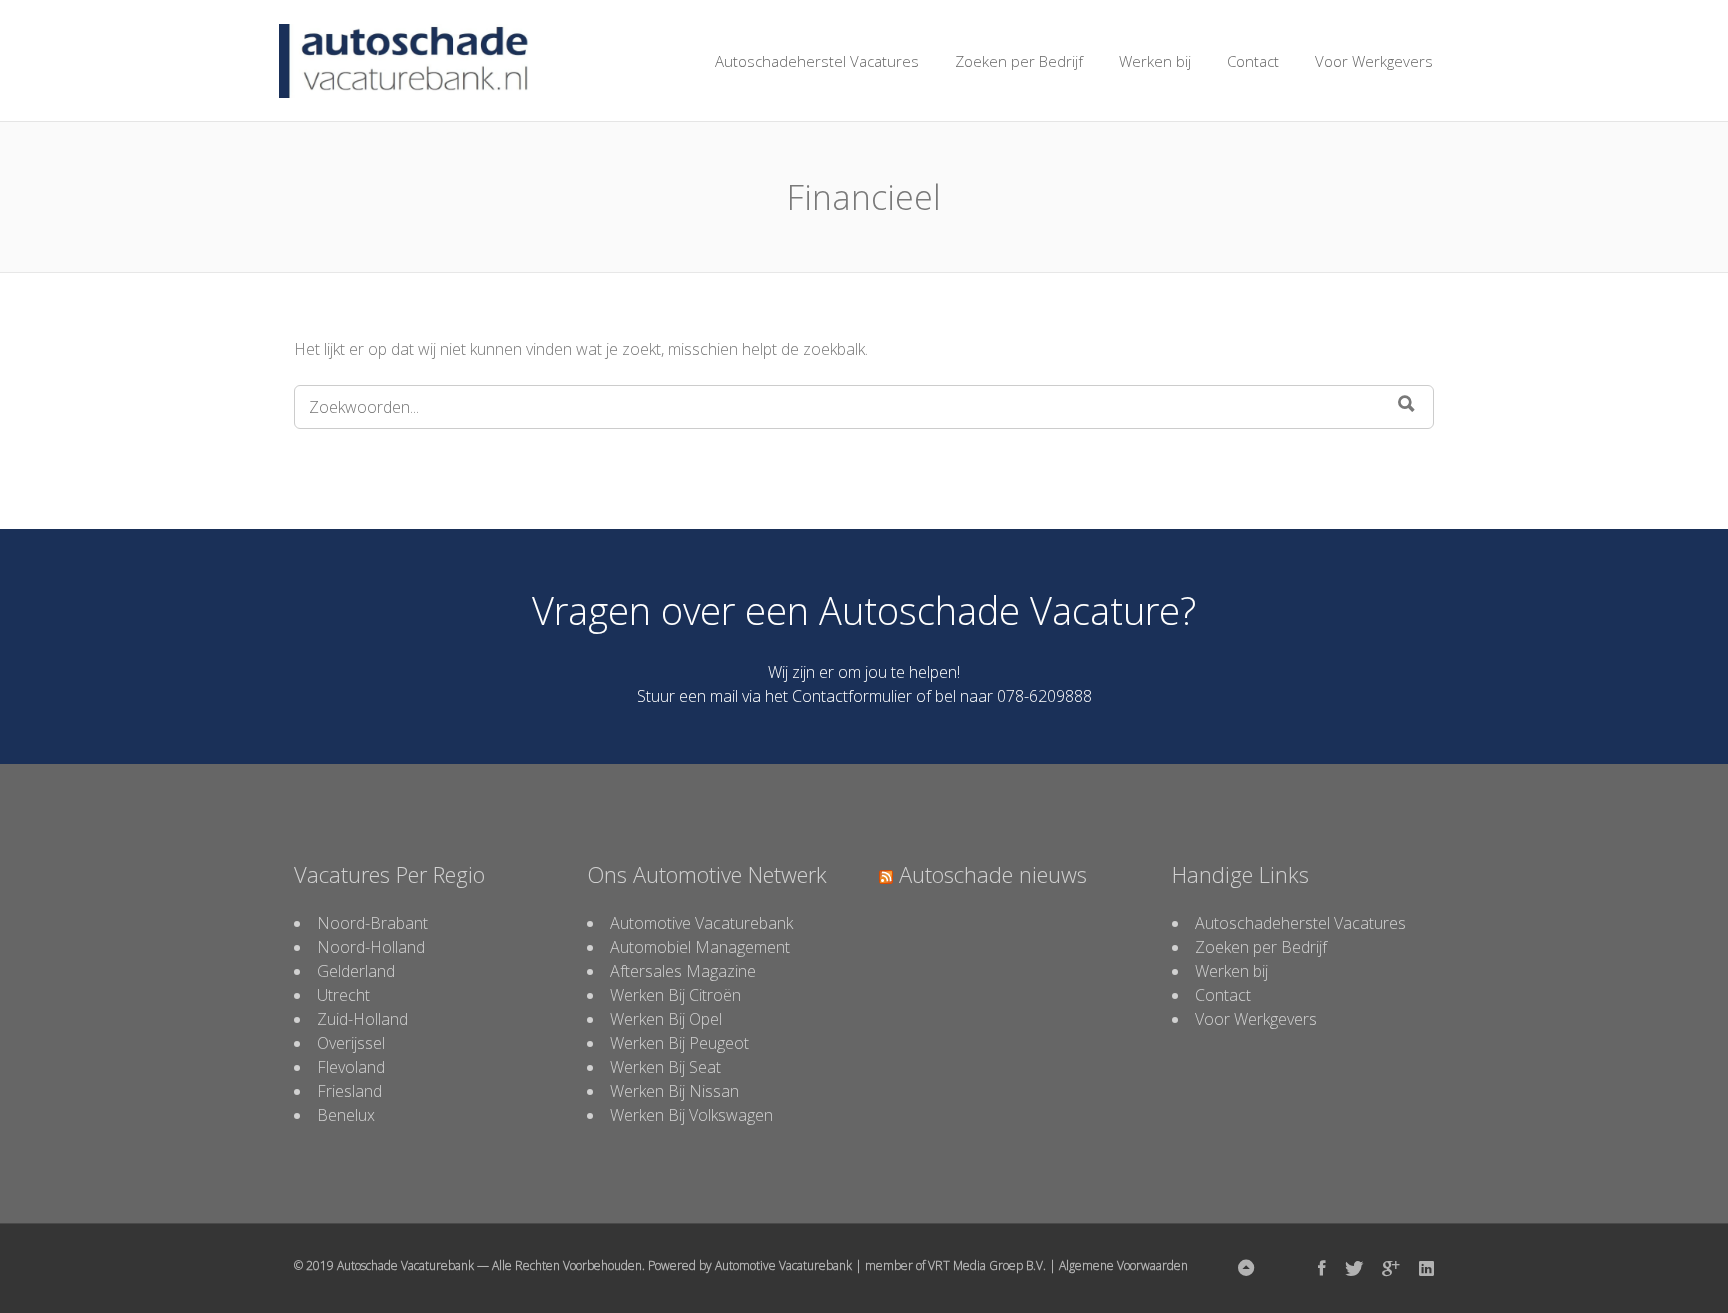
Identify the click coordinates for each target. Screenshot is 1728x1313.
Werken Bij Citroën (675, 995)
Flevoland (351, 1067)
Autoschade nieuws (993, 874)
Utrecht (343, 995)
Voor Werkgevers (1374, 61)
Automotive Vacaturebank (701, 923)
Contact (1253, 61)
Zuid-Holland (362, 1019)
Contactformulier (852, 696)
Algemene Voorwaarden (1123, 1265)
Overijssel (351, 1043)
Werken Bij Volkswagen (691, 1115)
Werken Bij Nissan (674, 1091)
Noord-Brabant (372, 923)
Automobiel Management (700, 947)
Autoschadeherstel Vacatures (817, 61)
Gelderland (356, 971)
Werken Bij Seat (665, 1067)
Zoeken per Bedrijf (1019, 61)
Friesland (349, 1091)
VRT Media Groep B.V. (987, 1265)
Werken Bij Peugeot (679, 1043)
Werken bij (1155, 61)
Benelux (346, 1115)
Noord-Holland (371, 947)
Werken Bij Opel (666, 1019)
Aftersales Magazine (683, 971)
